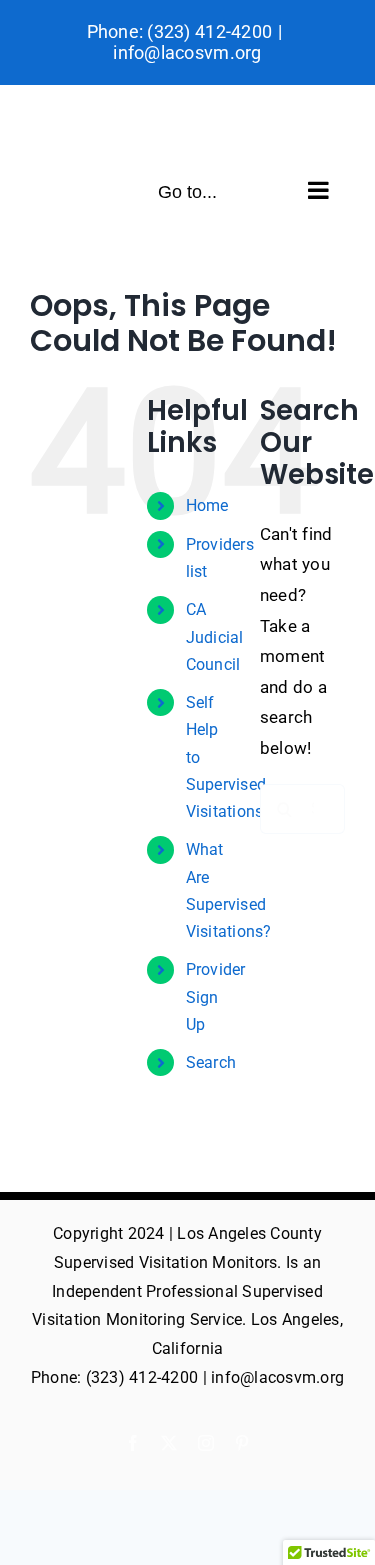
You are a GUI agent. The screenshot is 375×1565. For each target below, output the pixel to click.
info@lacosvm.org (187, 52)
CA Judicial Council (215, 636)
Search (211, 1062)
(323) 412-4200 (209, 31)
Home (207, 505)
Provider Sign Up (216, 996)
